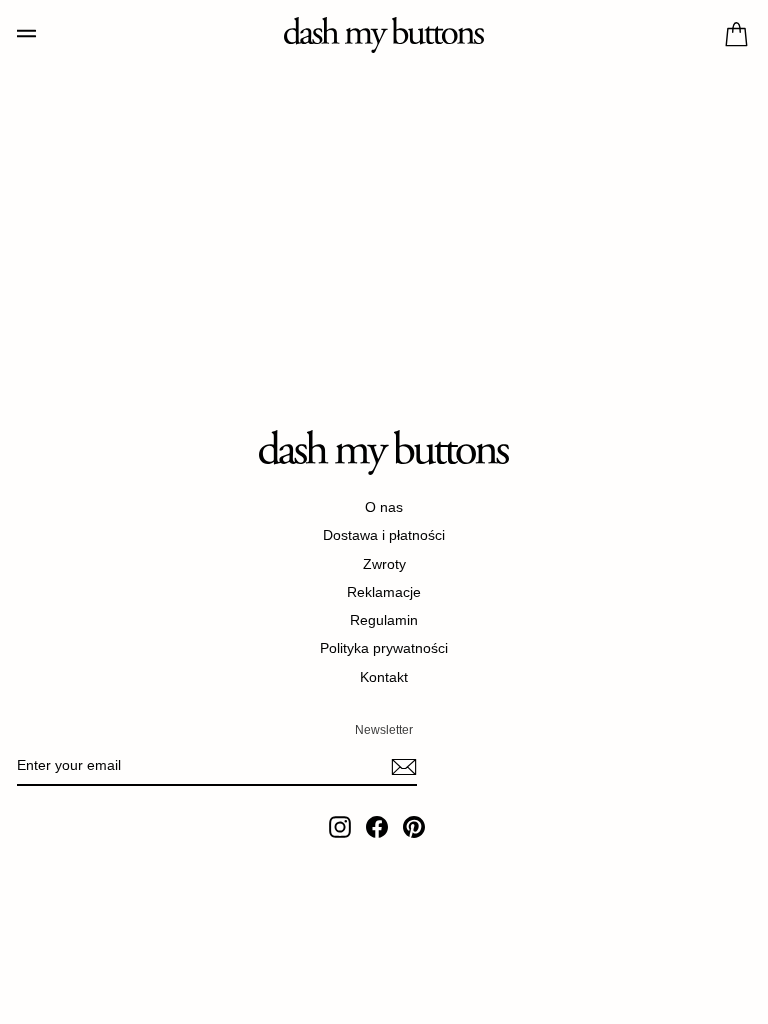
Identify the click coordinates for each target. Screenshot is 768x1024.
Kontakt (384, 677)
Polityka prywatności (384, 648)
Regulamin (384, 620)
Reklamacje (384, 592)
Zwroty (384, 564)
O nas (384, 507)
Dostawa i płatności (384, 535)
